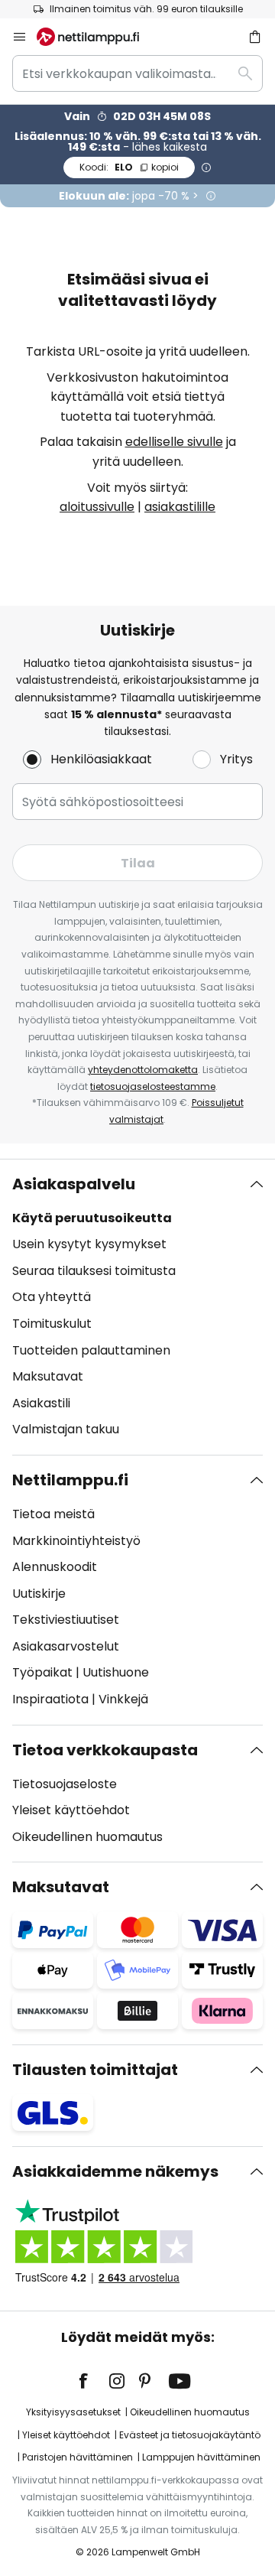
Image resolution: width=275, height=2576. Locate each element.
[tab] (137, 1307)
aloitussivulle (97, 507)
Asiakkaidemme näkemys (115, 2171)
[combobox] (137, 73)
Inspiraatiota (50, 1699)
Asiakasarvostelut (66, 1646)
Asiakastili (41, 1403)
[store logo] (97, 37)
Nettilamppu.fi (70, 1480)
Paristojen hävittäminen (78, 2457)
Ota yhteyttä (52, 1297)
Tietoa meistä (53, 1514)
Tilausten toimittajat (95, 2070)
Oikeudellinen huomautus (87, 1837)
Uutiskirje (39, 1594)
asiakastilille (180, 507)
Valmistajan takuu (66, 1429)
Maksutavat (48, 1376)
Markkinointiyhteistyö (76, 1541)
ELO (129, 167)
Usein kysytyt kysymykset (89, 1244)
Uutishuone (116, 1672)
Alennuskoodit (55, 1567)
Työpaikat (42, 1672)
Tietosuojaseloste (65, 1784)
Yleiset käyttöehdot (71, 1810)
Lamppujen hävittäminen (201, 2457)
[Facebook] (93, 2381)
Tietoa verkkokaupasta (105, 1750)
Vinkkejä (123, 1699)
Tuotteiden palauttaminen (91, 1350)
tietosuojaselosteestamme (153, 1086)
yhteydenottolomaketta (143, 1070)
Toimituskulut (52, 1324)
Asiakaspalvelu (74, 1184)
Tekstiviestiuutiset (66, 1620)
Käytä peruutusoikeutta (92, 1218)
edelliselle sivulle (174, 442)
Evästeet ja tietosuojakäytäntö (190, 2435)
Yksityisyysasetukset (73, 2412)
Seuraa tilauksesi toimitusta (94, 1271)
